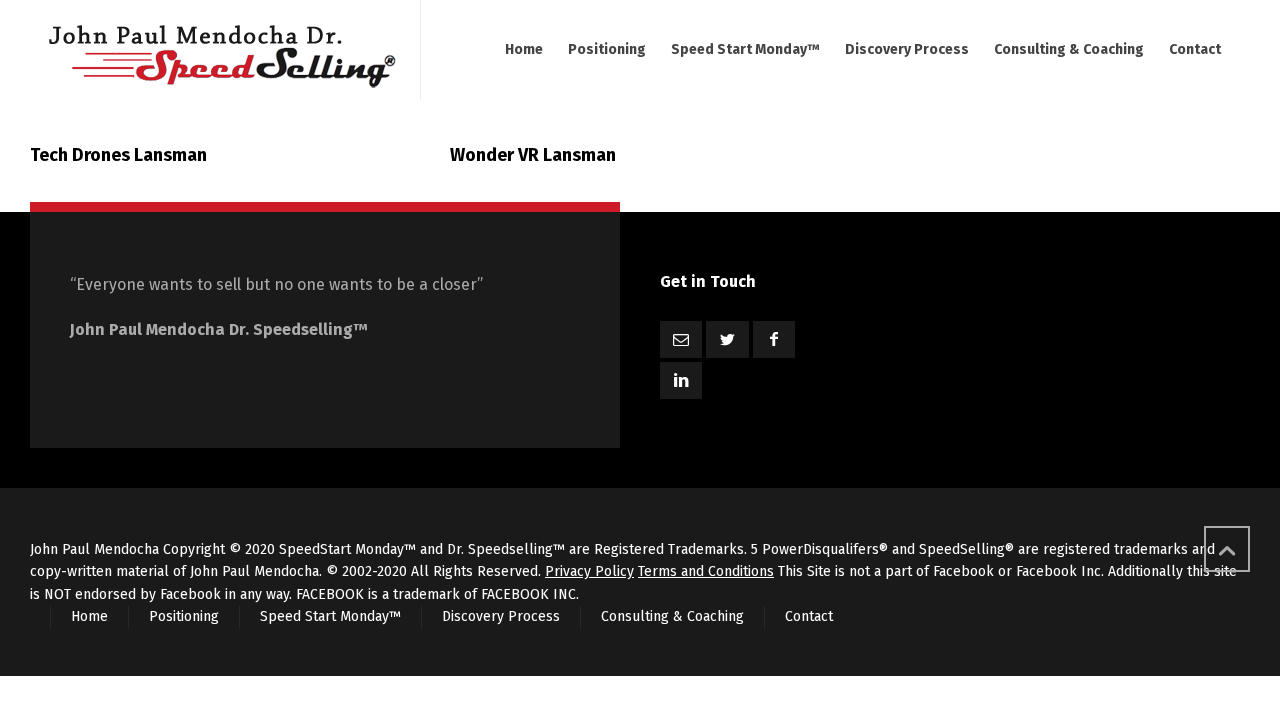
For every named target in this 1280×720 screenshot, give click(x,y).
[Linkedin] (681, 380)
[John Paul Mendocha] (221, 50)
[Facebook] (774, 339)
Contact (809, 616)
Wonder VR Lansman (533, 155)
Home (89, 616)
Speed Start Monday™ (330, 616)
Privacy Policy (589, 571)
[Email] (681, 339)
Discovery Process (501, 616)
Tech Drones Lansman (118, 155)
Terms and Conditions (706, 571)
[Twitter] (727, 339)
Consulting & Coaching (672, 616)
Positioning (184, 616)
